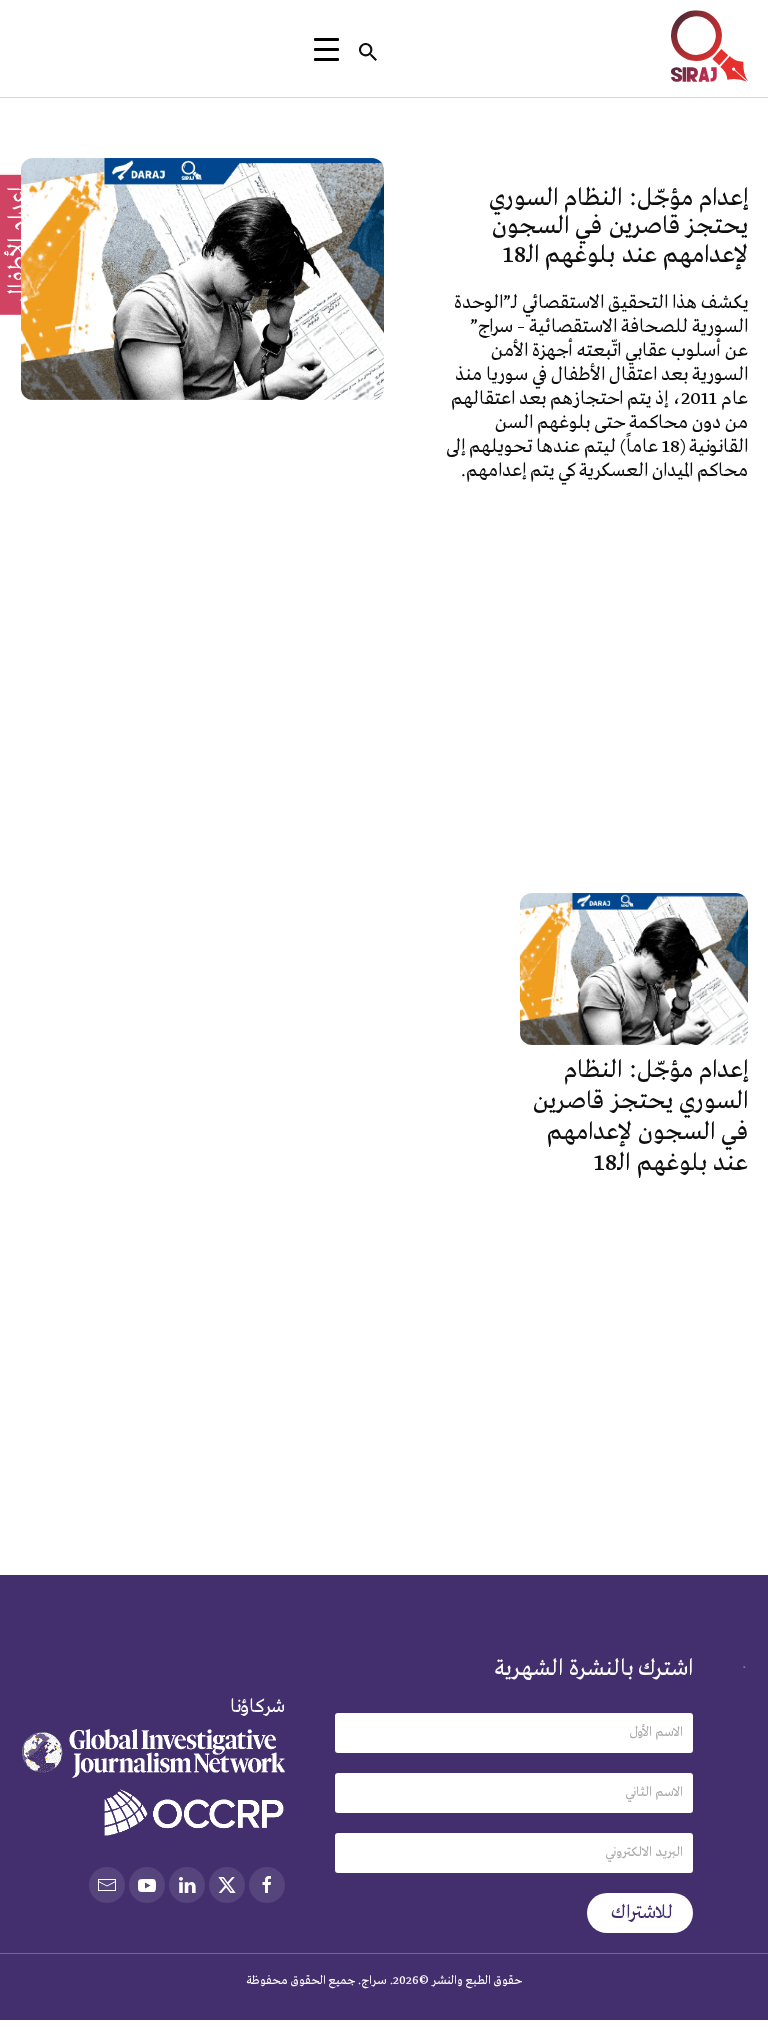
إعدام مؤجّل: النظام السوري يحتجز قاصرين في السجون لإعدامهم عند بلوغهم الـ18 (618, 227)
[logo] (709, 46)
